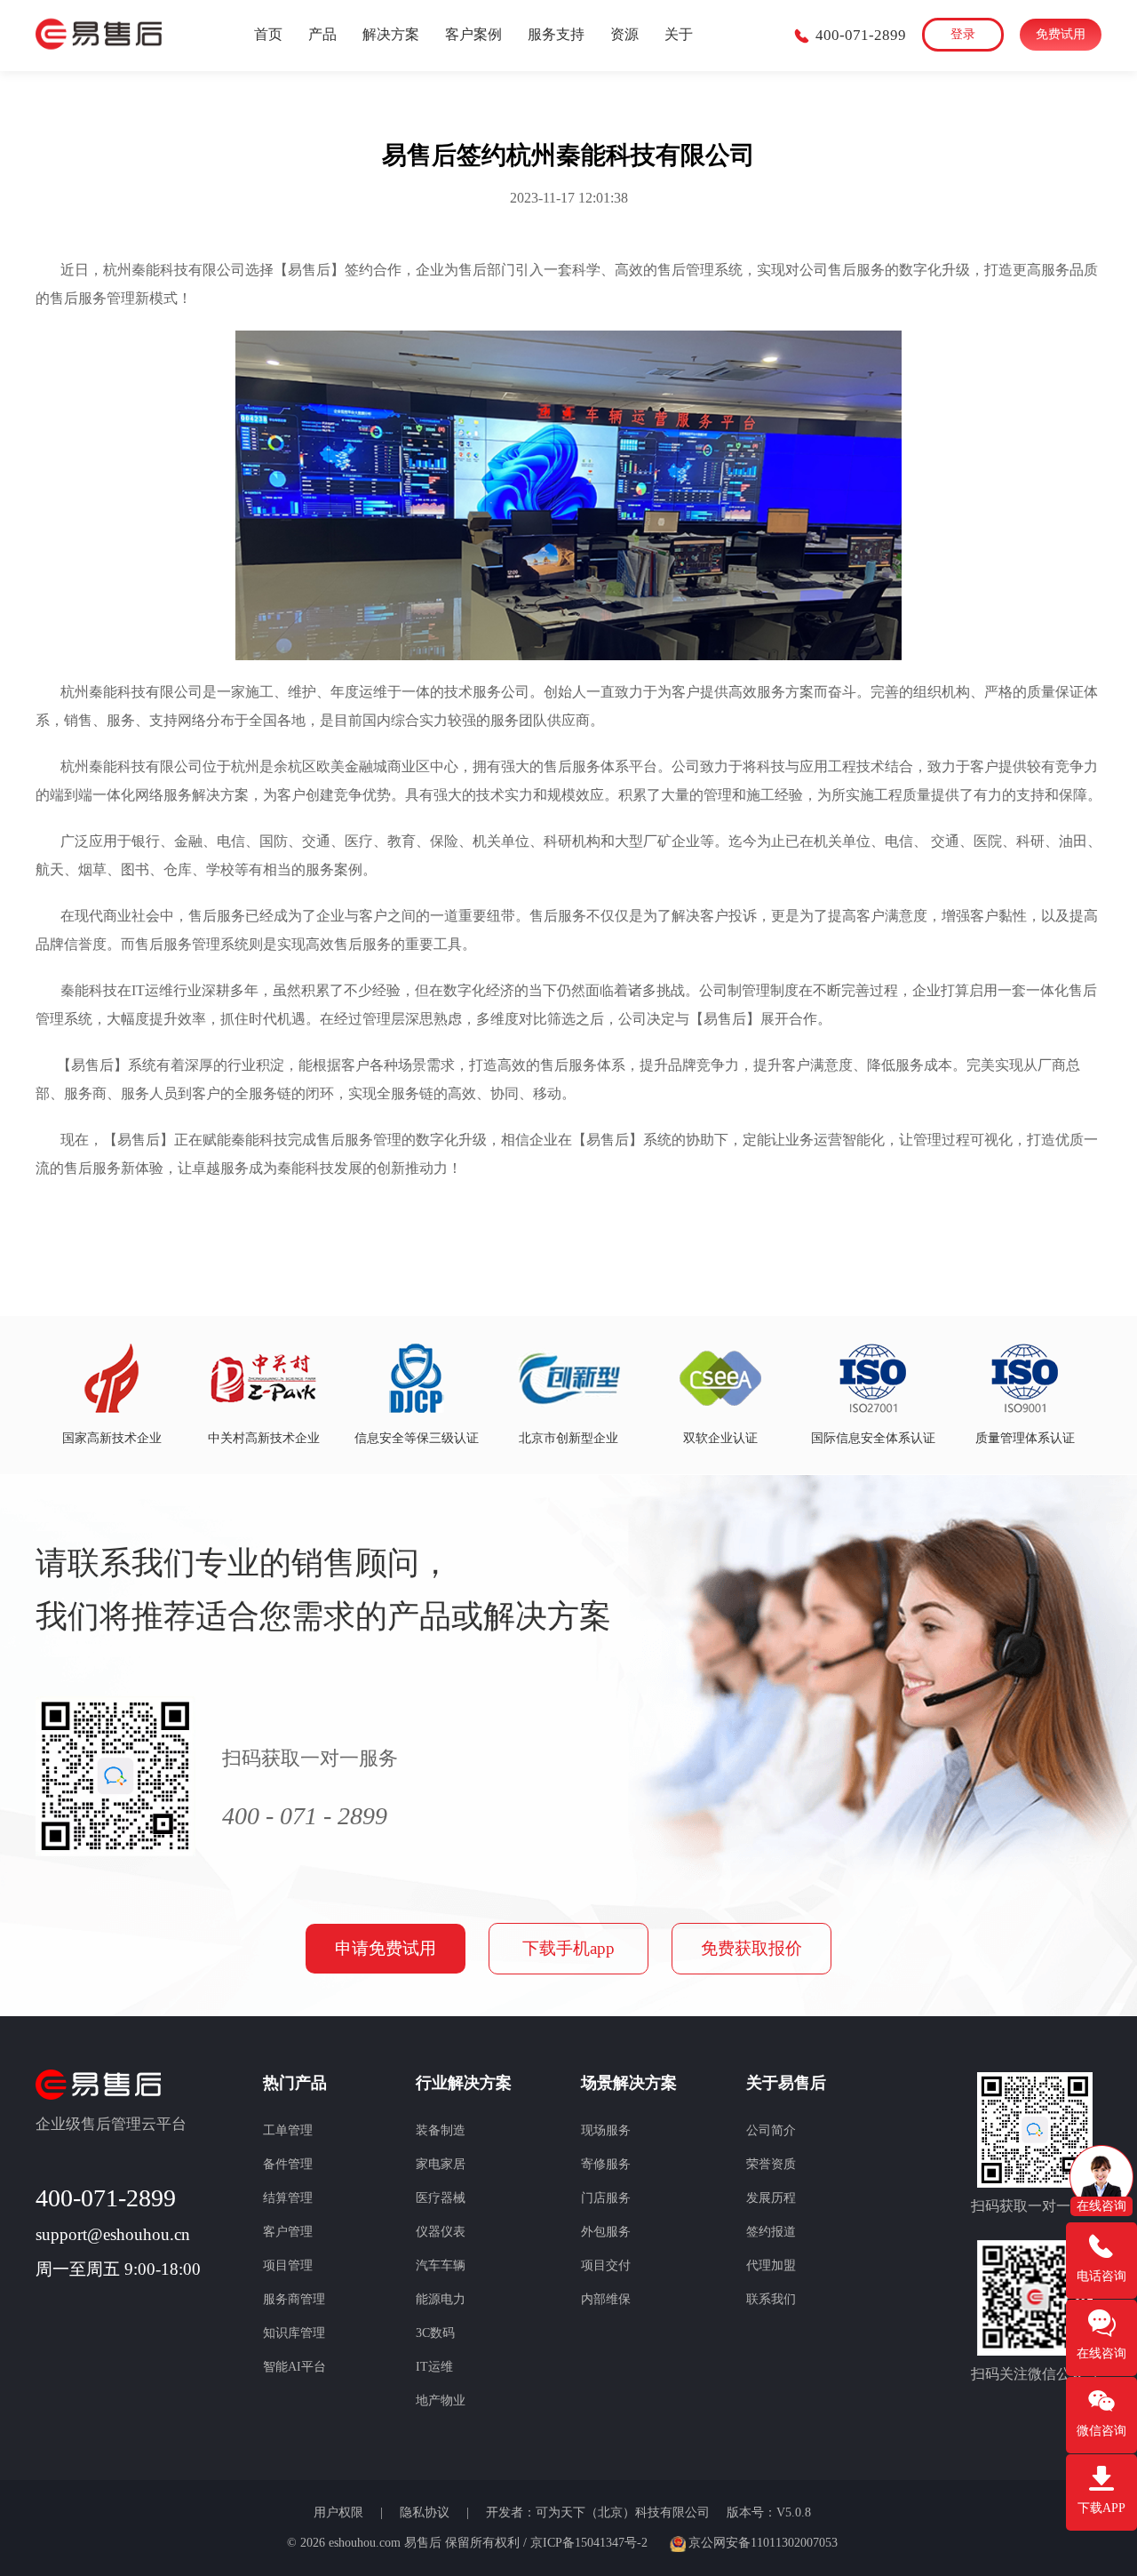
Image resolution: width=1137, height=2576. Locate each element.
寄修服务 (606, 2164)
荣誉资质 (771, 2164)
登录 (963, 34)
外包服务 (606, 2232)
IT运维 (434, 2367)
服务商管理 (294, 2299)
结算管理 (288, 2198)
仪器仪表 (441, 2232)
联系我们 (771, 2299)
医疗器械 (441, 2198)
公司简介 (771, 2130)
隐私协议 (426, 2512)
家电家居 (441, 2164)
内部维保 (606, 2299)
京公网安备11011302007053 (763, 2543)
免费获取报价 (751, 1948)
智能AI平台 (294, 2367)
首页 (268, 34)
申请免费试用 (386, 1948)
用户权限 (340, 2512)
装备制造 (441, 2130)
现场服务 (606, 2130)
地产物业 (441, 2401)
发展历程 (771, 2198)
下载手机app (568, 1948)
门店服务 (606, 2198)
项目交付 (606, 2265)
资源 (624, 34)
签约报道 (771, 2232)
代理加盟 (771, 2265)
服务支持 (556, 34)
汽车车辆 (441, 2265)
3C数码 (435, 2333)
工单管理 (288, 2130)
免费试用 (1061, 34)
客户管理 (288, 2232)
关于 (679, 34)
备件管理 (288, 2164)
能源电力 (441, 2299)
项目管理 (288, 2265)
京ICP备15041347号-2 (589, 2543)
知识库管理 (294, 2333)
